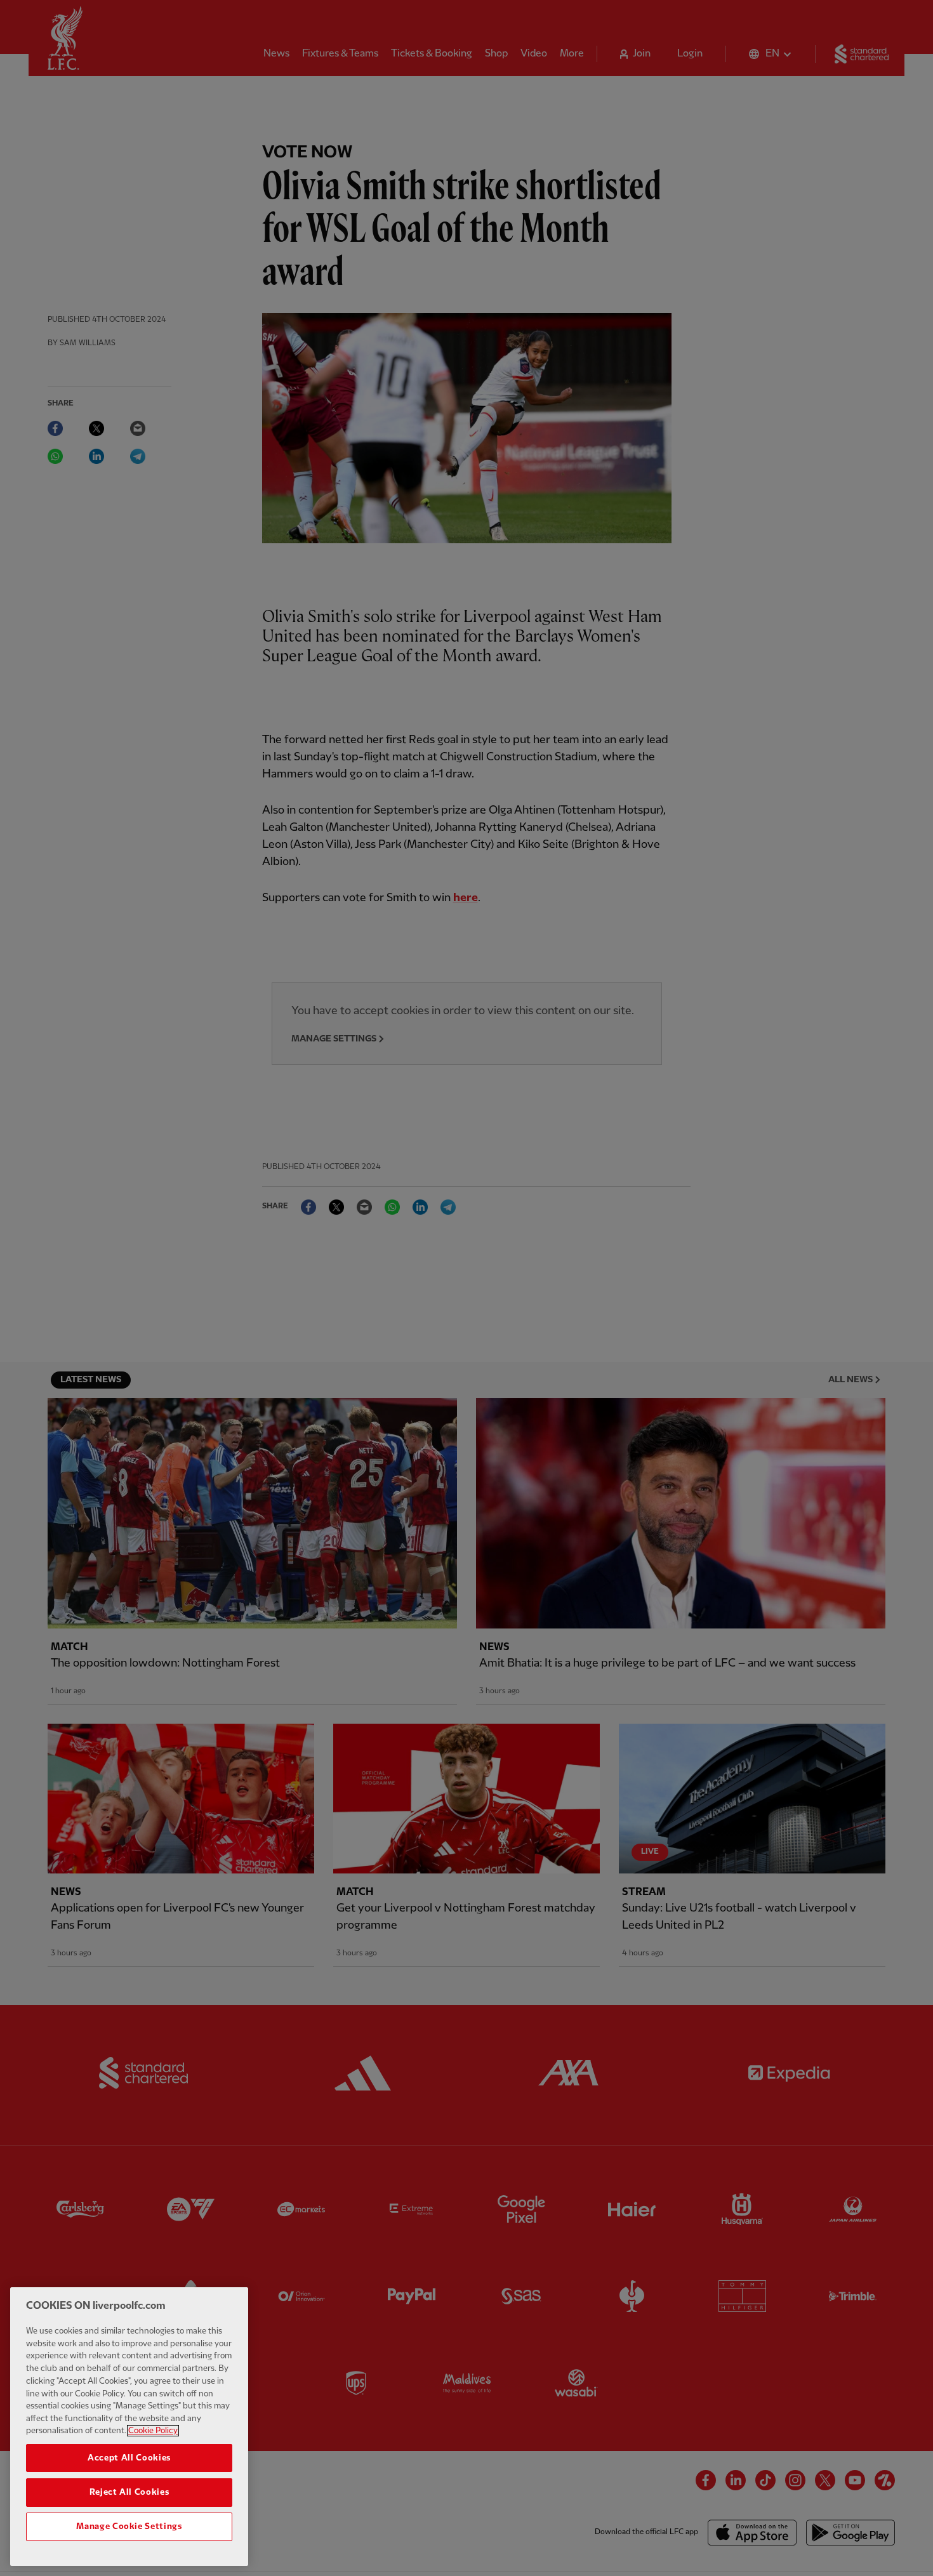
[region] (129, 2427)
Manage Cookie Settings (129, 2526)
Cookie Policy (153, 2431)
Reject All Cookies (129, 2492)
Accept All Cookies (129, 2458)
